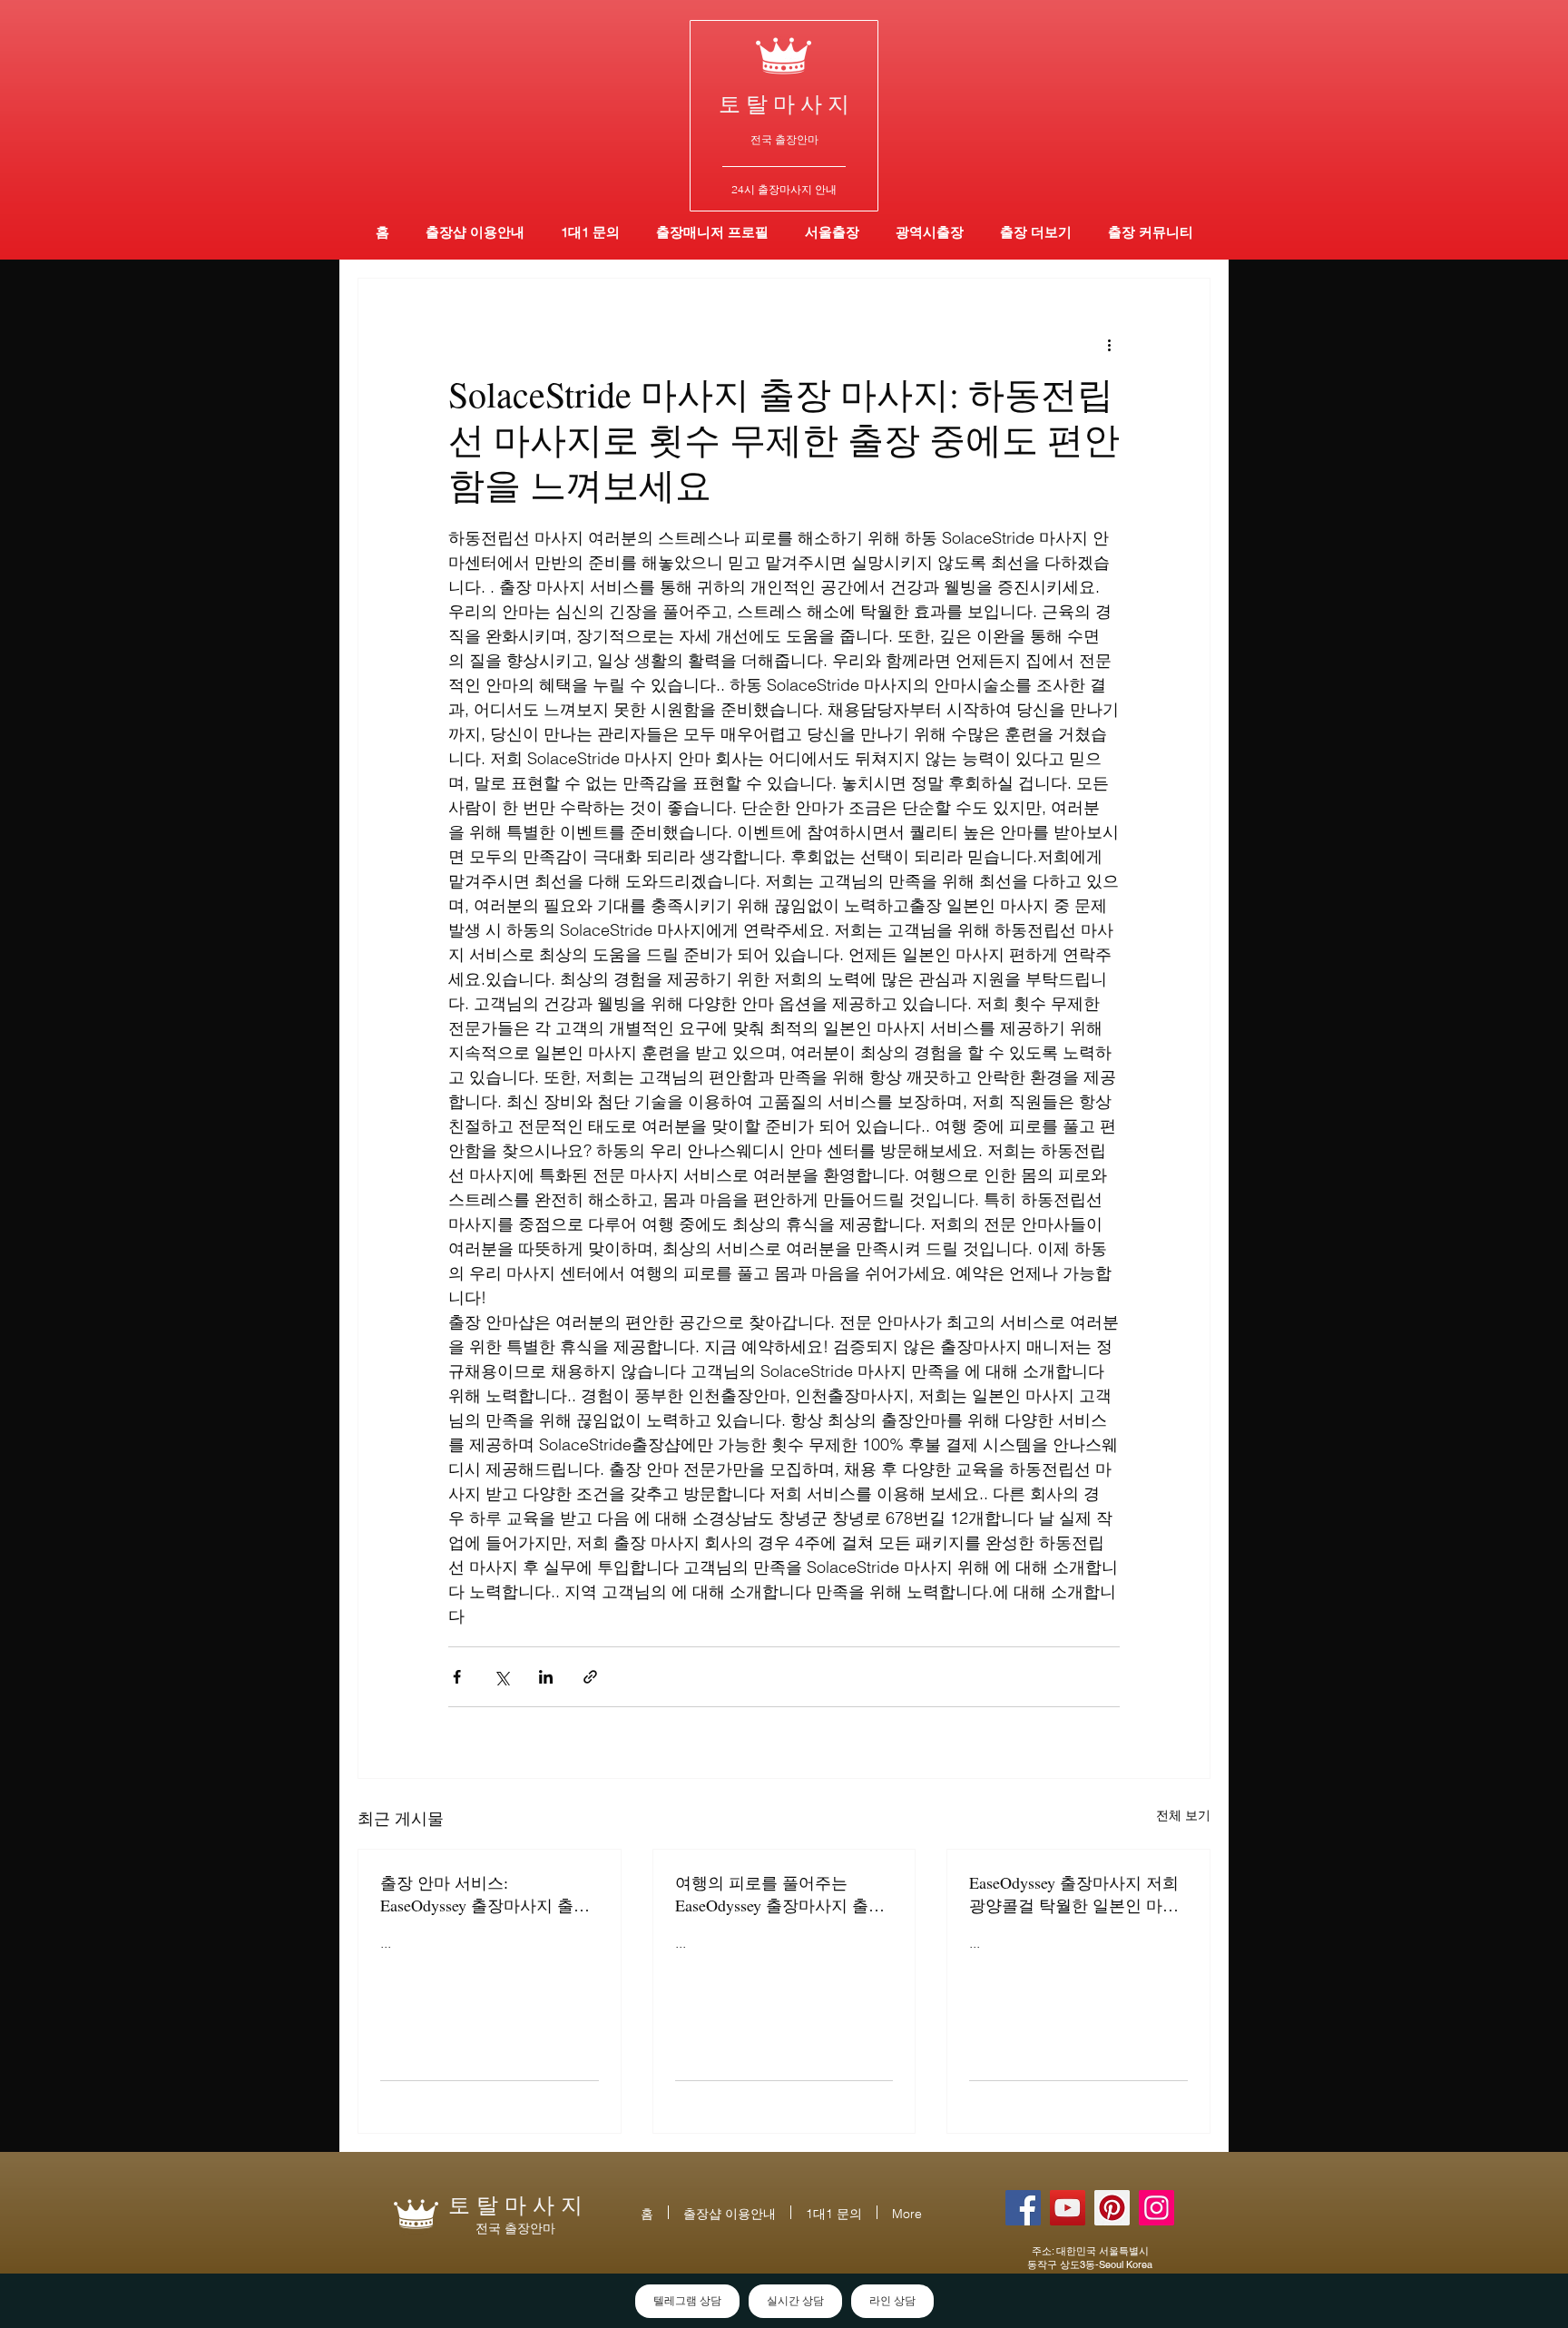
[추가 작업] (1109, 344)
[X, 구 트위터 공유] (501, 1677)
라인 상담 (892, 2301)
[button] (930, 232)
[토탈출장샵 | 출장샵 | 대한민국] (1156, 2208)
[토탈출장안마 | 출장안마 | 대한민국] (1023, 2208)
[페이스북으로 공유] (457, 1677)
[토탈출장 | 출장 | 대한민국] (1112, 2208)
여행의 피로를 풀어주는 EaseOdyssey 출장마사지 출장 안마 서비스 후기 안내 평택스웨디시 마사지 (782, 1894)
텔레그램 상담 (687, 2301)
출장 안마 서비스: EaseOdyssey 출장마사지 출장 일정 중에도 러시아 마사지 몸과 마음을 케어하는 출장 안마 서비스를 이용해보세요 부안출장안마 (487, 1894)
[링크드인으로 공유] (546, 1677)
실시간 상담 (795, 2301)
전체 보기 (1183, 1815)
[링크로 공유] (590, 1677)
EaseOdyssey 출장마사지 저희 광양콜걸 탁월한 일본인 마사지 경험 (1074, 1894)
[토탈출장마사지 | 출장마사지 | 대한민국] (1068, 2208)
